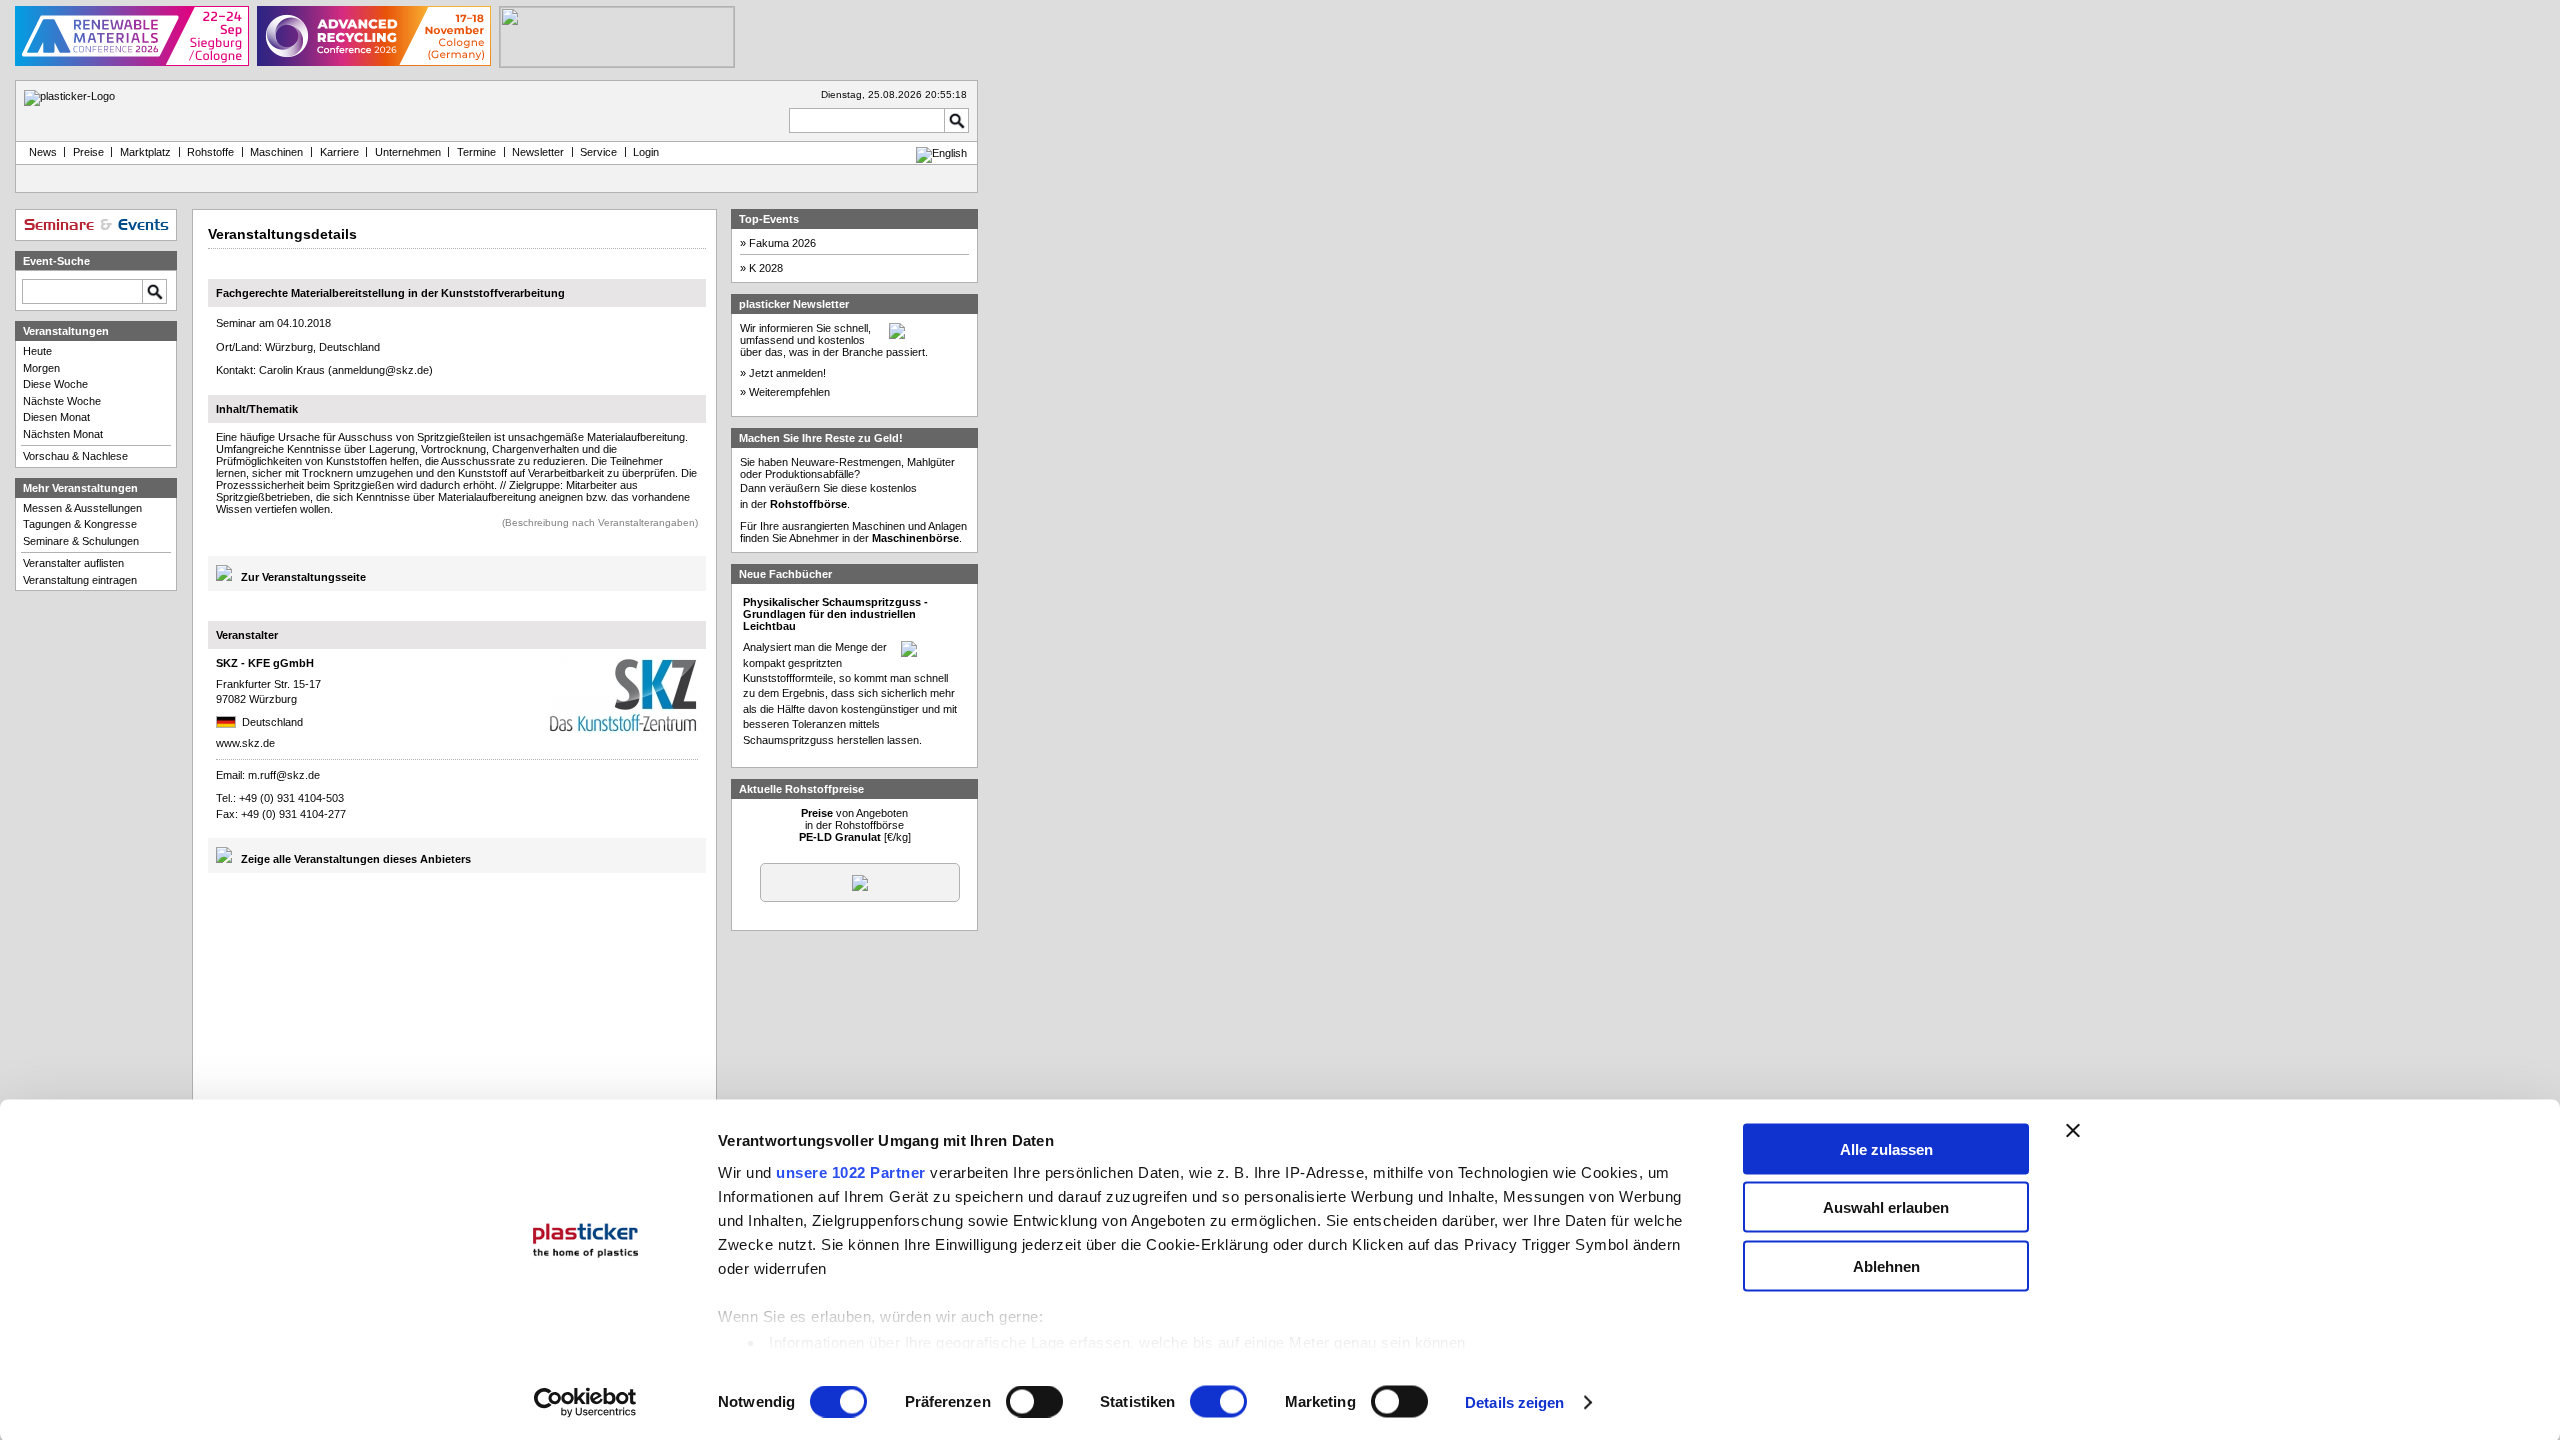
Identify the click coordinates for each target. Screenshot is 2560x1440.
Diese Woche (55, 384)
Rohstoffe (210, 152)
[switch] (1034, 1402)
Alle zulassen (1886, 1148)
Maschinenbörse (915, 538)
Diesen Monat (56, 417)
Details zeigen (1514, 1402)
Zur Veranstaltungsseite (303, 577)
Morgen (41, 368)
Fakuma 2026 (782, 243)
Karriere (339, 152)
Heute (37, 351)
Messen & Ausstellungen (82, 508)
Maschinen (276, 152)
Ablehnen (1886, 1265)
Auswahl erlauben (1886, 1207)
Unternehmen (408, 152)
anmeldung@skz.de (380, 370)
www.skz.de (245, 743)
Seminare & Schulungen (81, 541)
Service (598, 152)
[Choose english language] (941, 153)
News (40, 152)
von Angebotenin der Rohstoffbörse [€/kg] (855, 825)
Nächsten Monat (63, 434)
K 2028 (766, 268)
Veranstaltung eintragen (80, 580)
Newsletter (538, 152)
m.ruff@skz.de (284, 775)
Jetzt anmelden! (787, 373)
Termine (476, 152)
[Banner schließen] (2073, 1130)
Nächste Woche (62, 401)
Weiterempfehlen (789, 392)
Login (646, 152)
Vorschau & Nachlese (75, 456)
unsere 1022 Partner (851, 1171)
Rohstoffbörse (808, 504)
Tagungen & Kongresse (80, 524)
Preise (88, 152)
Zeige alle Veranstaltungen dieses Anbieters (356, 859)
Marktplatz (145, 152)
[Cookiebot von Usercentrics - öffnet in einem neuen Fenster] (585, 1403)
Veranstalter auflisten (73, 563)
